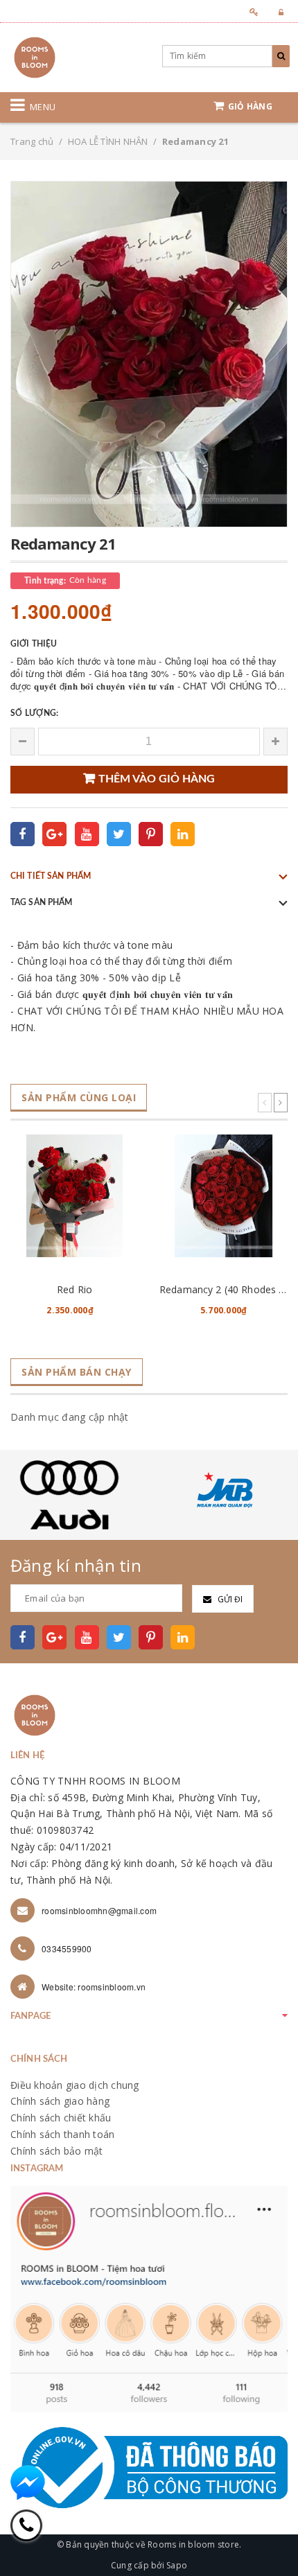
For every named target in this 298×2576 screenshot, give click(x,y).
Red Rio (74, 1289)
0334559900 (67, 1948)
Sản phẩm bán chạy (77, 1372)
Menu (43, 107)
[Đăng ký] (250, 12)
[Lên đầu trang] (270, 2534)
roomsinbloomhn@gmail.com (99, 1910)
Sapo (177, 2565)
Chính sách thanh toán (62, 2134)
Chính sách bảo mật (57, 2151)
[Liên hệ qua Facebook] (28, 2482)
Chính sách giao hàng (60, 2101)
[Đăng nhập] (277, 12)
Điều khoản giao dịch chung (75, 2085)
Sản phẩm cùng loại (79, 1097)
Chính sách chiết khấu (61, 2118)
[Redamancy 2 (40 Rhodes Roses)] (223, 1196)
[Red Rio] (74, 1196)
